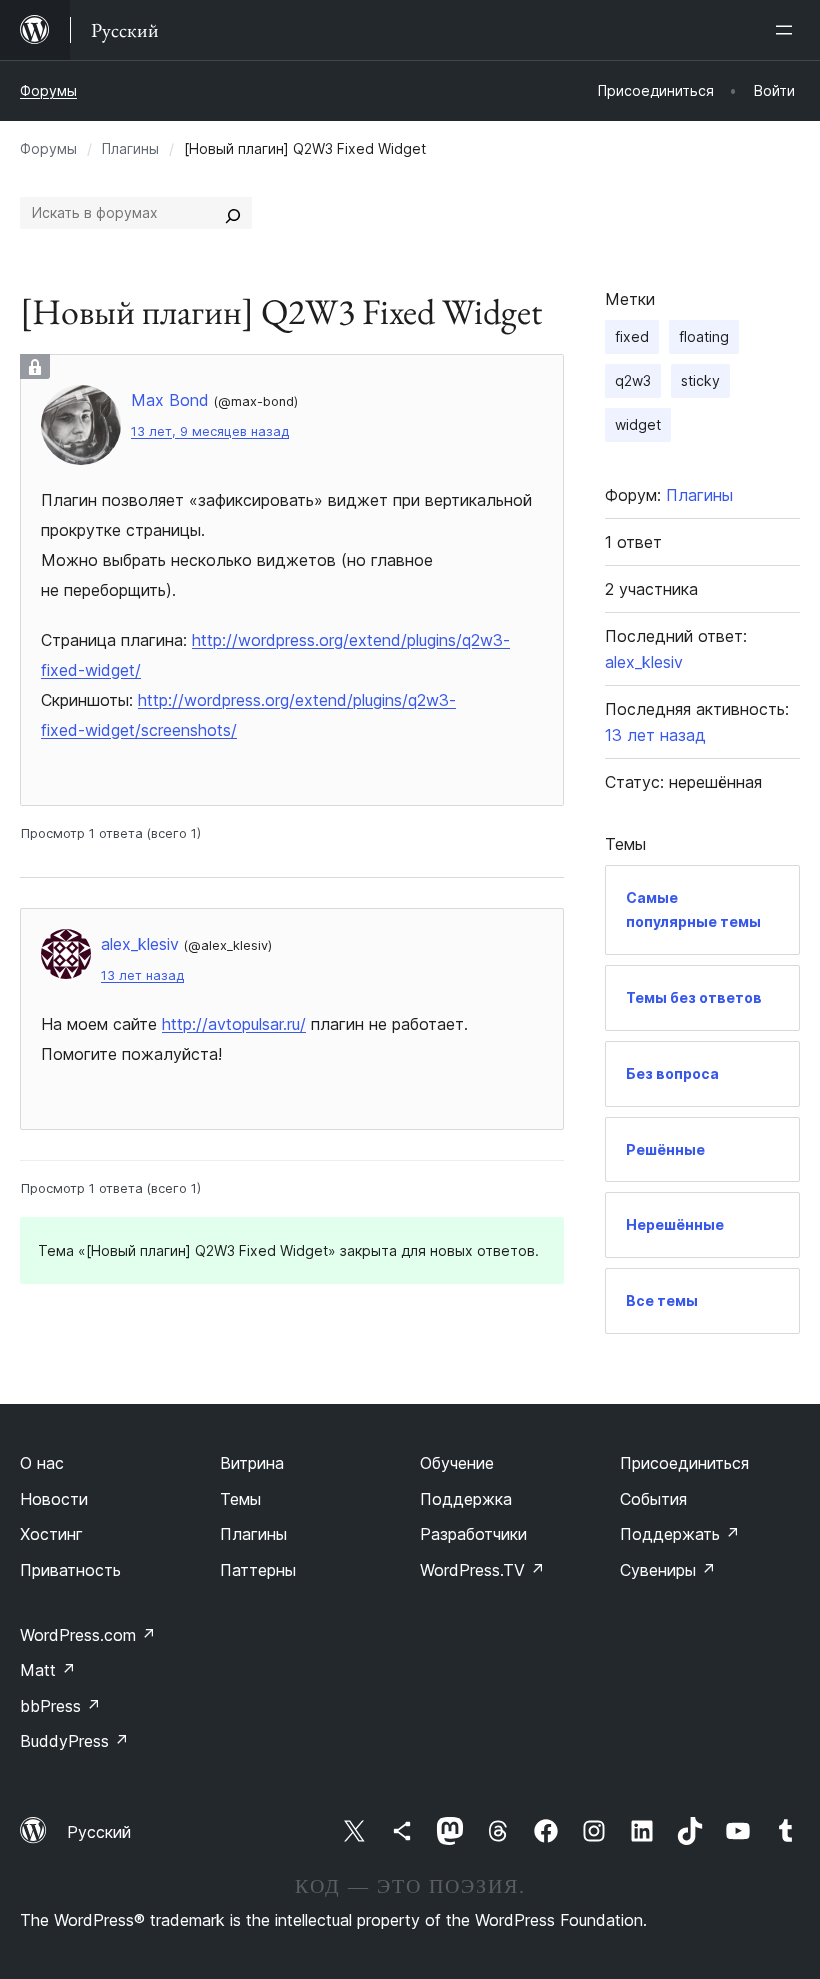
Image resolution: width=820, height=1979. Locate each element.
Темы (240, 1499)
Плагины (130, 148)
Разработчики (473, 1534)
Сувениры (668, 1570)
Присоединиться (684, 1463)
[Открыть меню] (788, 30)
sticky (700, 380)
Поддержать (680, 1534)
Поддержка (466, 1499)
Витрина (252, 1463)
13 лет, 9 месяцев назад (210, 431)
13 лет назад (142, 975)
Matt (48, 1670)
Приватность (70, 1570)
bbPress (60, 1706)
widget (638, 424)
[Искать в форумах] (233, 213)
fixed (632, 336)
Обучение (457, 1463)
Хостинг (51, 1534)
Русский (99, 1832)
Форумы (48, 90)
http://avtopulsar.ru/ (234, 1024)
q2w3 (633, 380)
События (653, 1499)
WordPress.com (88, 1635)
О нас (42, 1463)
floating (704, 336)
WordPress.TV (482, 1570)
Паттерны (258, 1570)
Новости (54, 1499)
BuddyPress (74, 1741)
